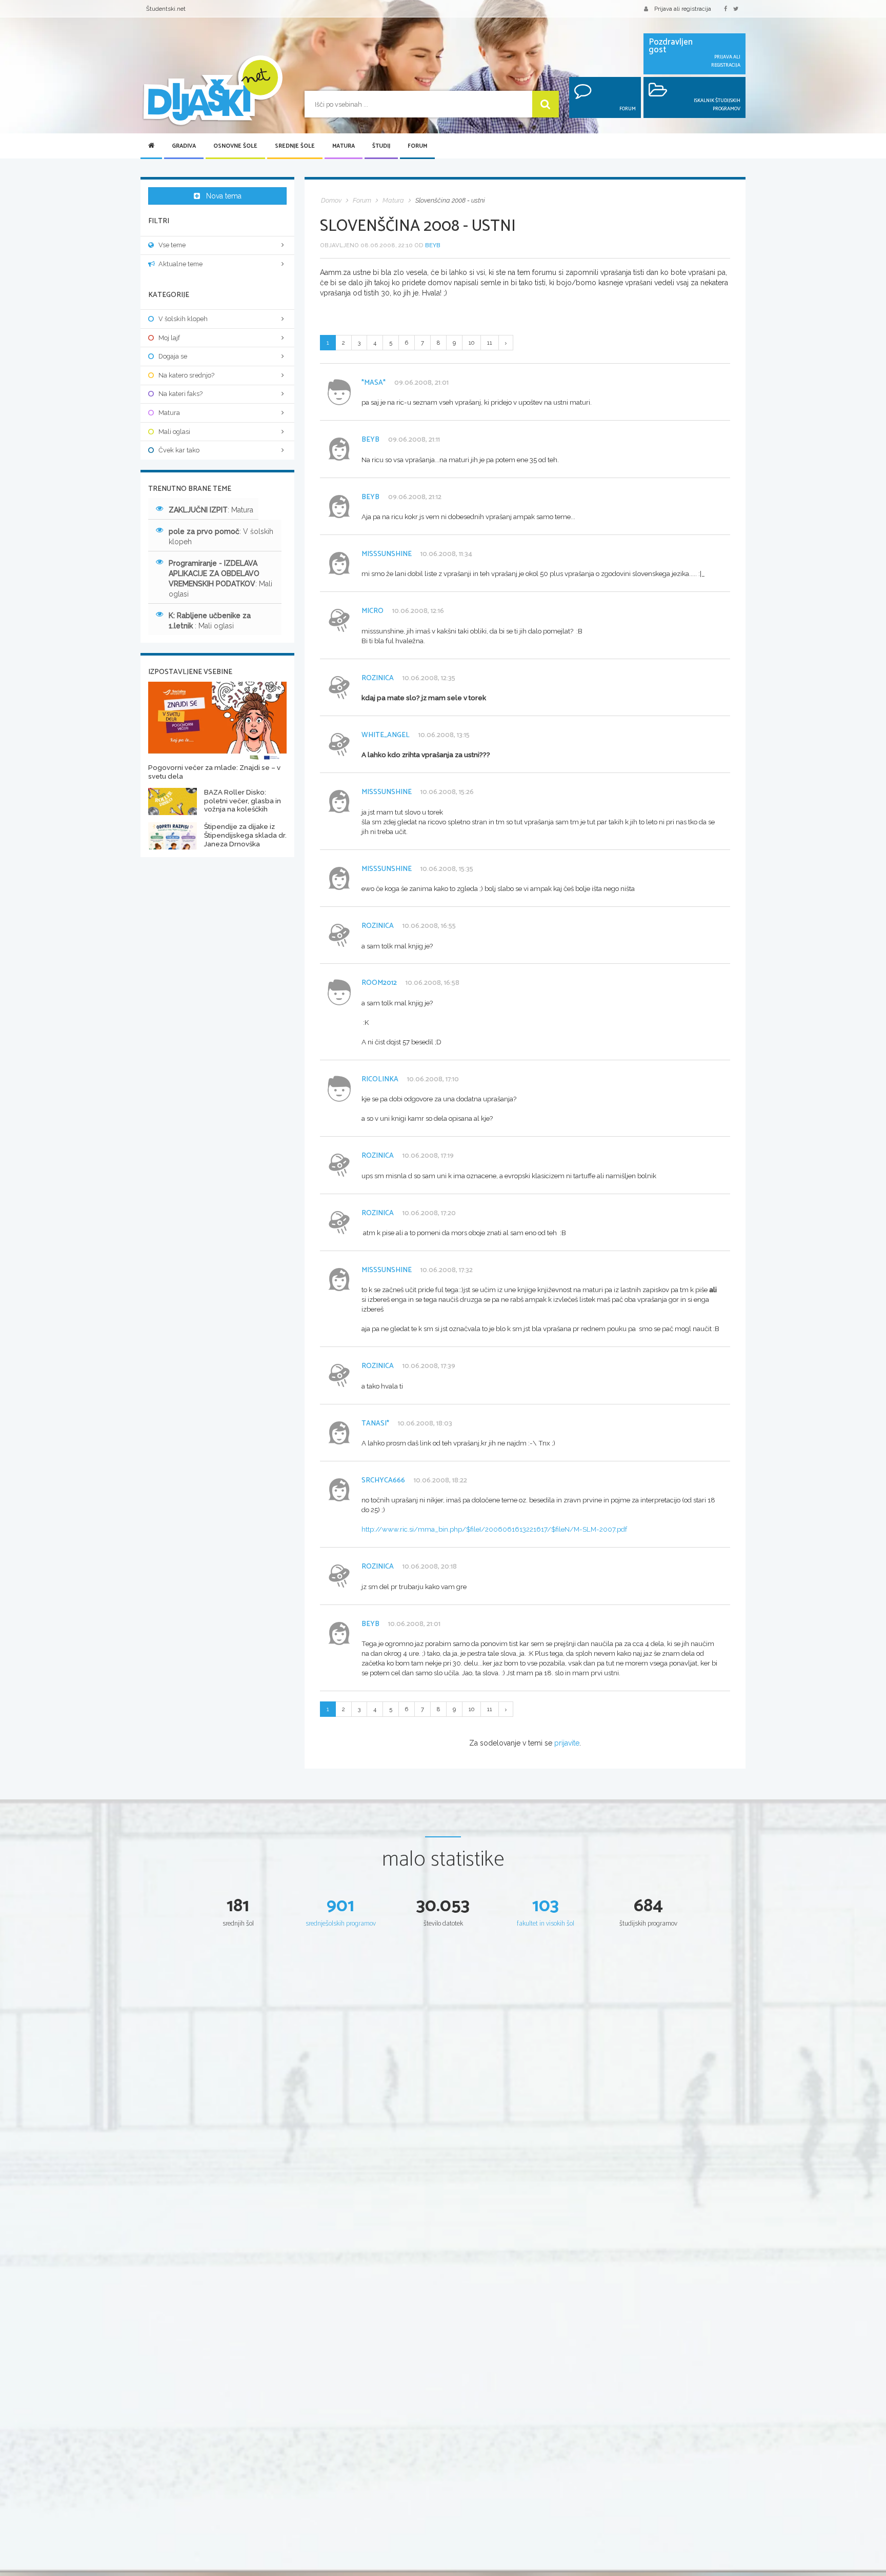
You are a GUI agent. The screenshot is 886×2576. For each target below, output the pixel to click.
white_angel (386, 735)
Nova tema (224, 196)
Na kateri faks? (180, 394)
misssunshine (387, 554)
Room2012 (379, 983)
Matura (344, 146)
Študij (381, 146)
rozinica (378, 678)
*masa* (374, 383)
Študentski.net (166, 9)
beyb (433, 245)
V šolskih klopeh (183, 319)
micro (372, 611)
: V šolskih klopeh (221, 537)
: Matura (211, 510)
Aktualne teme (180, 264)
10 (471, 343)
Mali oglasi (174, 432)
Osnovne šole (235, 146)
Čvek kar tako (179, 450)
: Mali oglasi (220, 579)
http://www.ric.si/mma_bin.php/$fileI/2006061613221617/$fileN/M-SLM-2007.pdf (494, 1529)
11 (490, 343)
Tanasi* (375, 1424)
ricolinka (380, 1079)
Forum (417, 146)
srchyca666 (383, 1481)
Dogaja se (173, 356)
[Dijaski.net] (212, 91)
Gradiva (184, 146)
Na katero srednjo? (186, 375)
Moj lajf (169, 338)
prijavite (567, 1743)
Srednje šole (295, 146)
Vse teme (172, 245)
